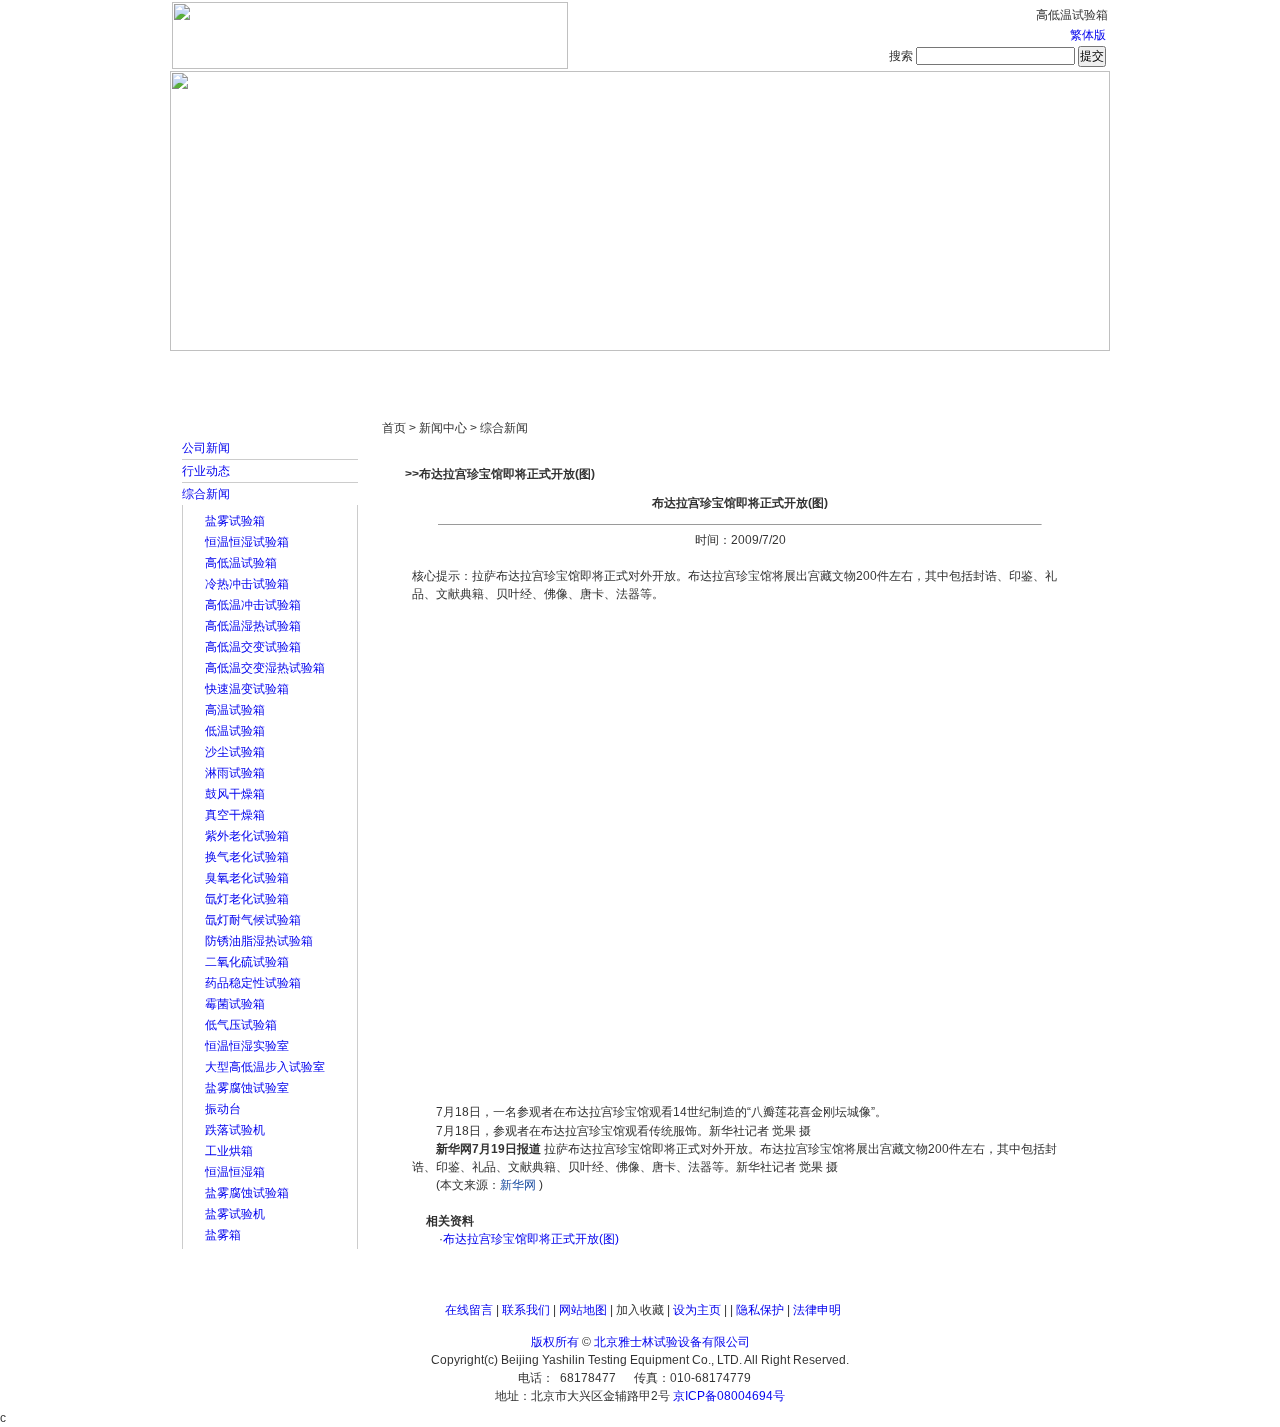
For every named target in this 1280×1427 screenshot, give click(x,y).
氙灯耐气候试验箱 (253, 920)
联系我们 (526, 1310)
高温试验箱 (235, 710)
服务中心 (895, 370)
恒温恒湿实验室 (247, 1046)
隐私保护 (760, 1310)
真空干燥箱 (235, 815)
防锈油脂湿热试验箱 (259, 941)
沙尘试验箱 (235, 752)
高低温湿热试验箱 (253, 626)
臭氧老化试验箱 (247, 878)
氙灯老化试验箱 (247, 899)
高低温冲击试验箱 (253, 605)
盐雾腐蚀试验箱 (247, 1193)
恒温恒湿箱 (235, 1172)
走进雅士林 (345, 370)
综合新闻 (206, 494)
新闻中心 (455, 370)
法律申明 (817, 1310)
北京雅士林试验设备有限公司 (672, 1342)
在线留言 (469, 1310)
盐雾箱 (223, 1235)
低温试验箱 (235, 731)
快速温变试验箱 (247, 689)
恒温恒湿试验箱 (247, 542)
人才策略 (785, 370)
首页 (235, 370)
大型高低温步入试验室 (265, 1067)
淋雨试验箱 (235, 773)
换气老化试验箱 (247, 857)
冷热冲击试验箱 (247, 584)
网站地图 (583, 1310)
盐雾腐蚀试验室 (247, 1088)
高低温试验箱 (241, 563)
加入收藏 (640, 1310)
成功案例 (675, 370)
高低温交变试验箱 (253, 647)
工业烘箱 (229, 1151)
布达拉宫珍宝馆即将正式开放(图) (531, 1239)
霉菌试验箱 (235, 1004)
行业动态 (206, 471)
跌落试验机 (235, 1130)
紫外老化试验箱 (247, 836)
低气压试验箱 (241, 1025)
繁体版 (1088, 35)
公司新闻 (206, 448)
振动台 (223, 1109)
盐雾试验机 (235, 1214)
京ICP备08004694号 (729, 1396)
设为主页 (697, 1310)
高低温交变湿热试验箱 (265, 668)
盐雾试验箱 (235, 521)
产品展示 (565, 370)
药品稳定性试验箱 (253, 983)
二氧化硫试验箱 (247, 962)
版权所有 (555, 1342)
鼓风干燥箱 (235, 794)
